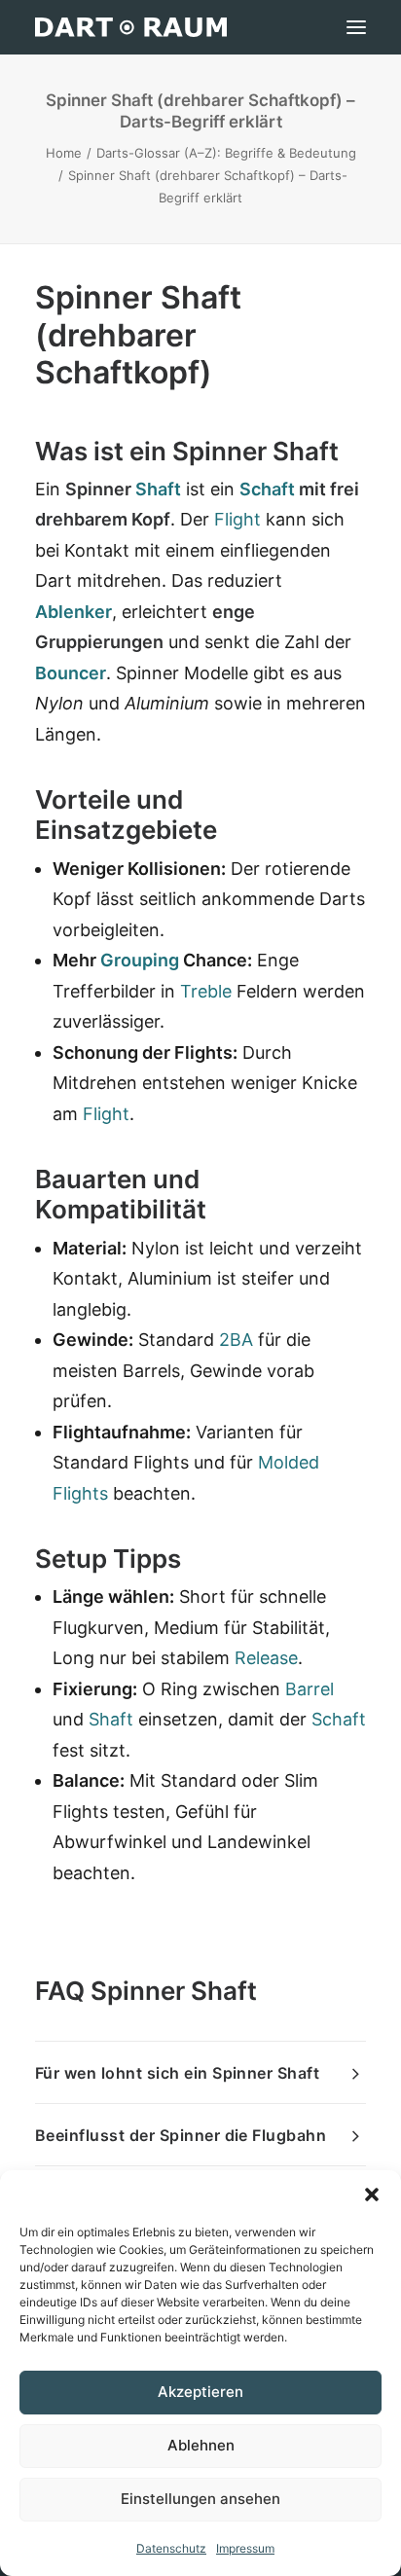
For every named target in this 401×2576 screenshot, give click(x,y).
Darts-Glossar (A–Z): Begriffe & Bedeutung (226, 153)
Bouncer (71, 673)
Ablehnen (201, 2445)
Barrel (310, 1689)
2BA (236, 1340)
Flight (237, 519)
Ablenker (73, 612)
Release (266, 1658)
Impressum (245, 2548)
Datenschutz (171, 2548)
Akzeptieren (200, 2392)
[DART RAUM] (131, 27)
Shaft (158, 489)
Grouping (140, 960)
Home (64, 153)
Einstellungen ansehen (200, 2499)
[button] (372, 2195)
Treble (206, 991)
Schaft (267, 489)
